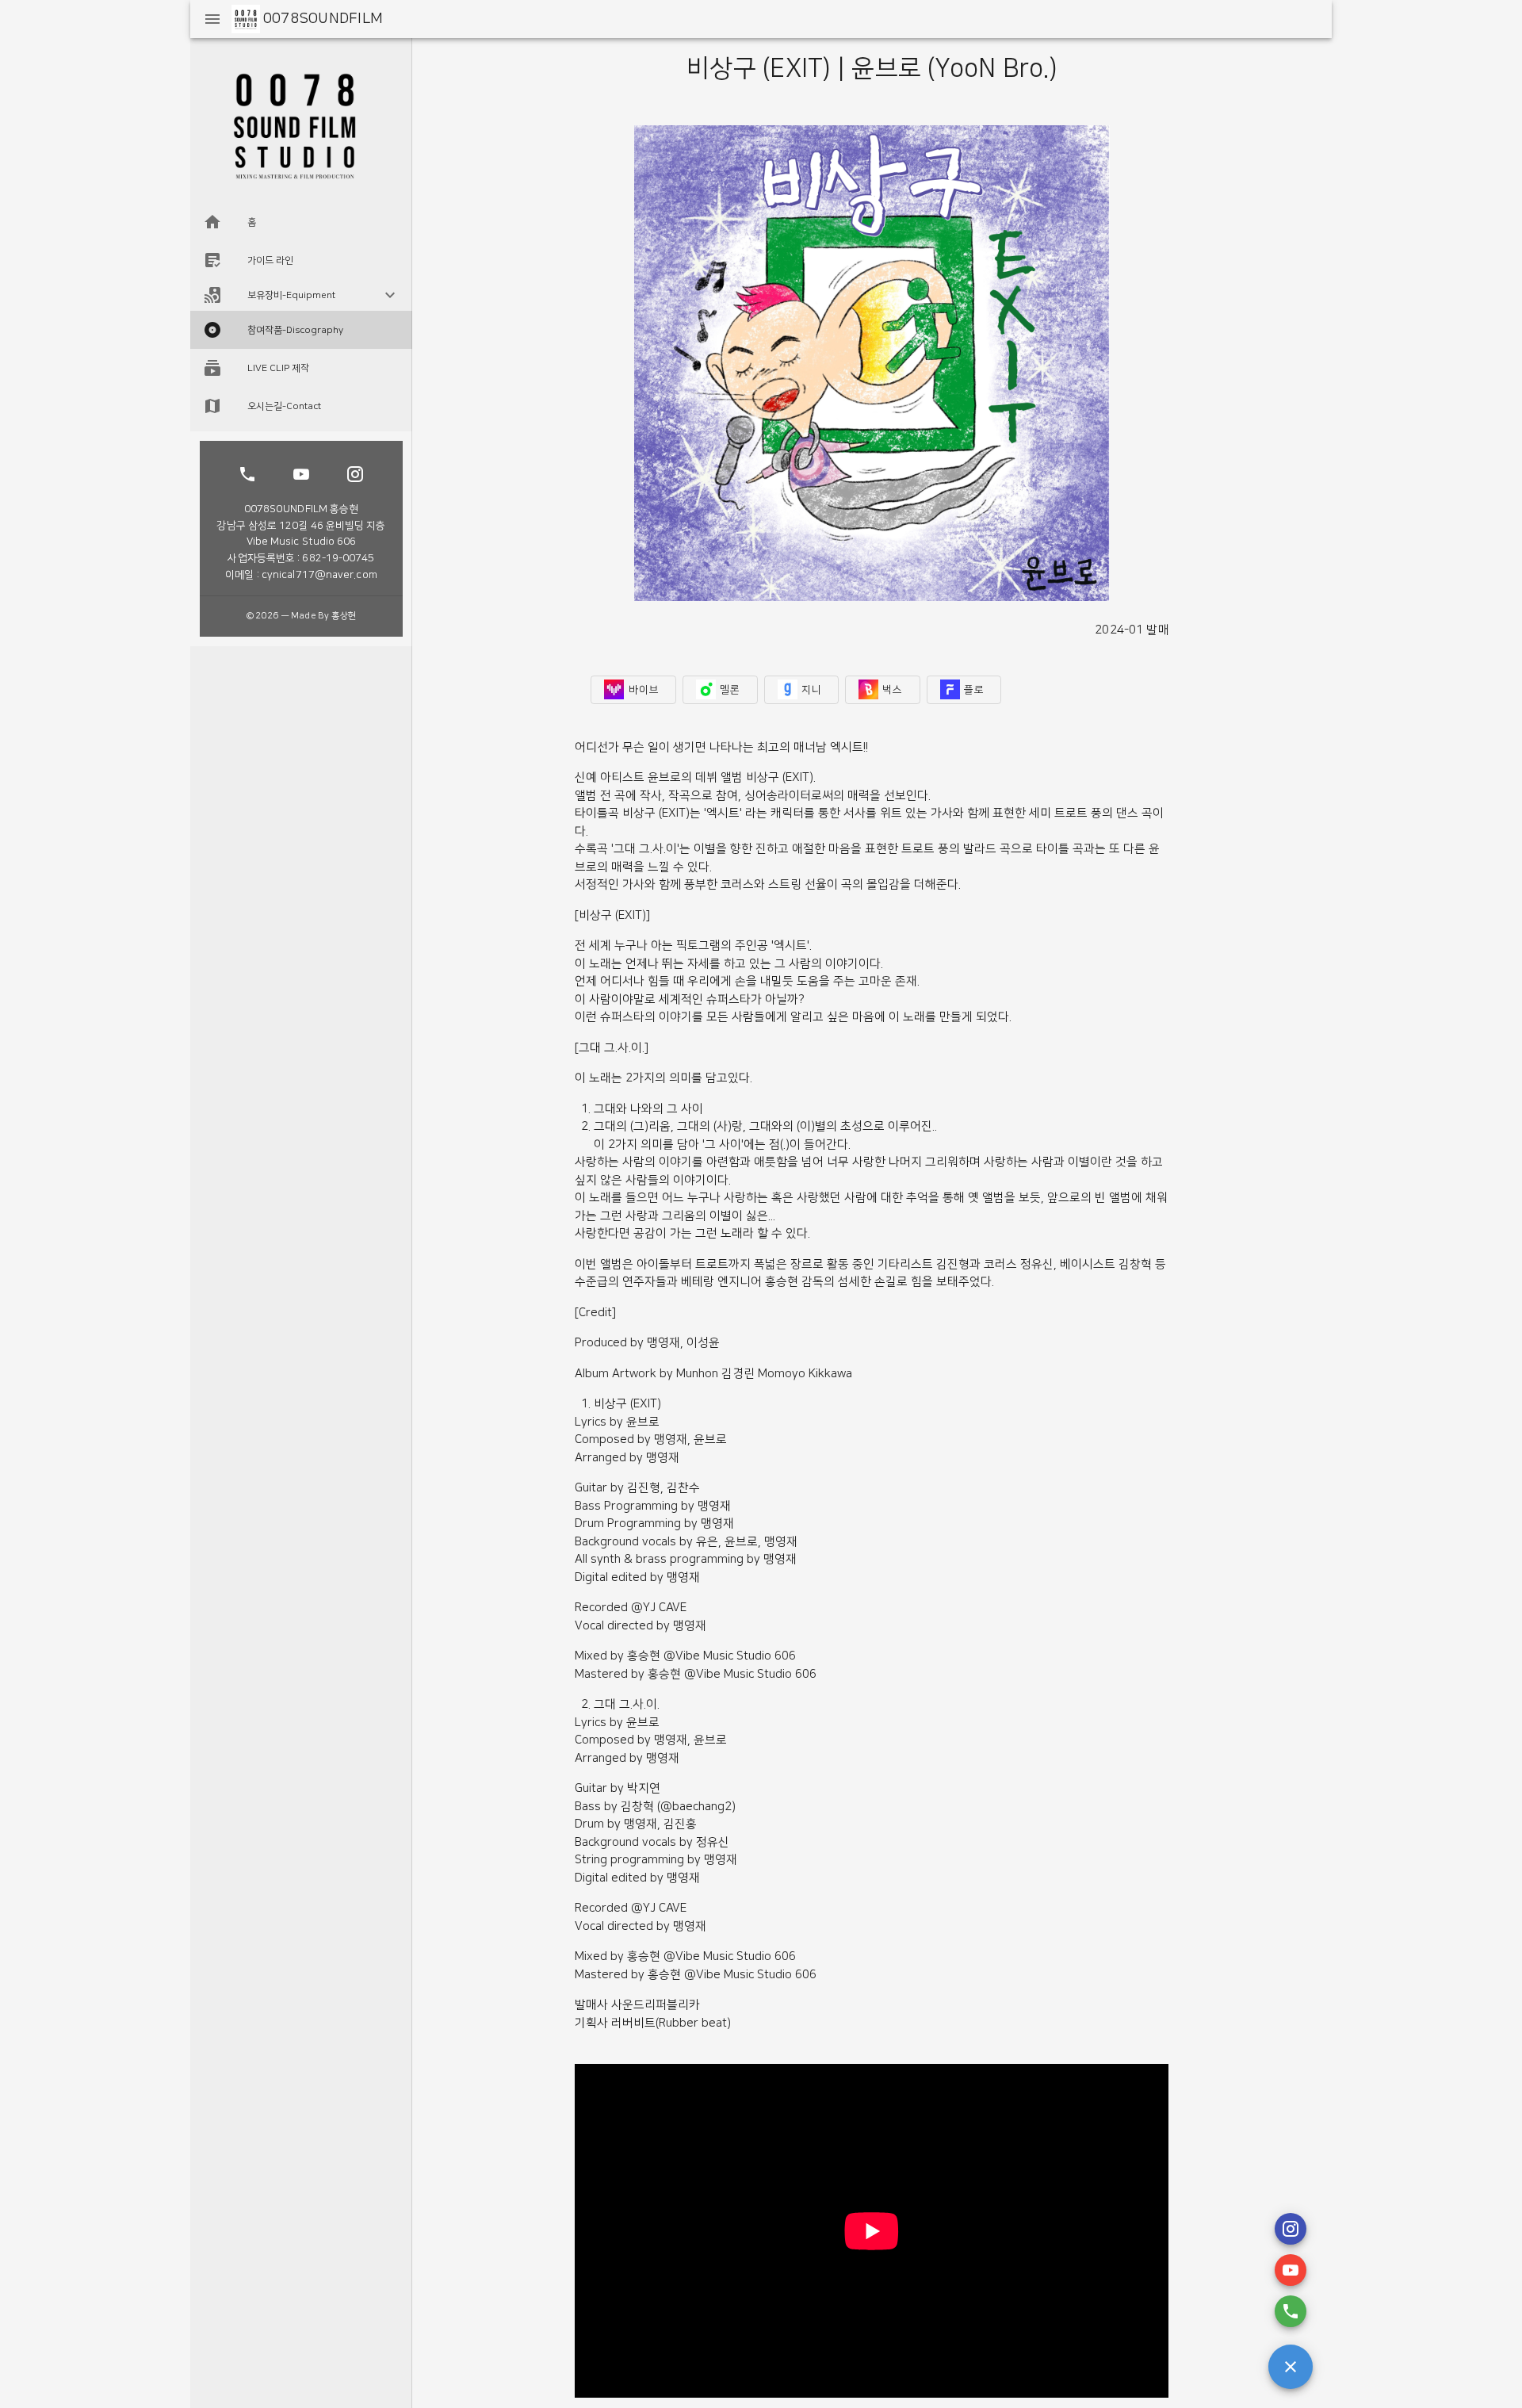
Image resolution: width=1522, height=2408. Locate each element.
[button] (301, 295)
